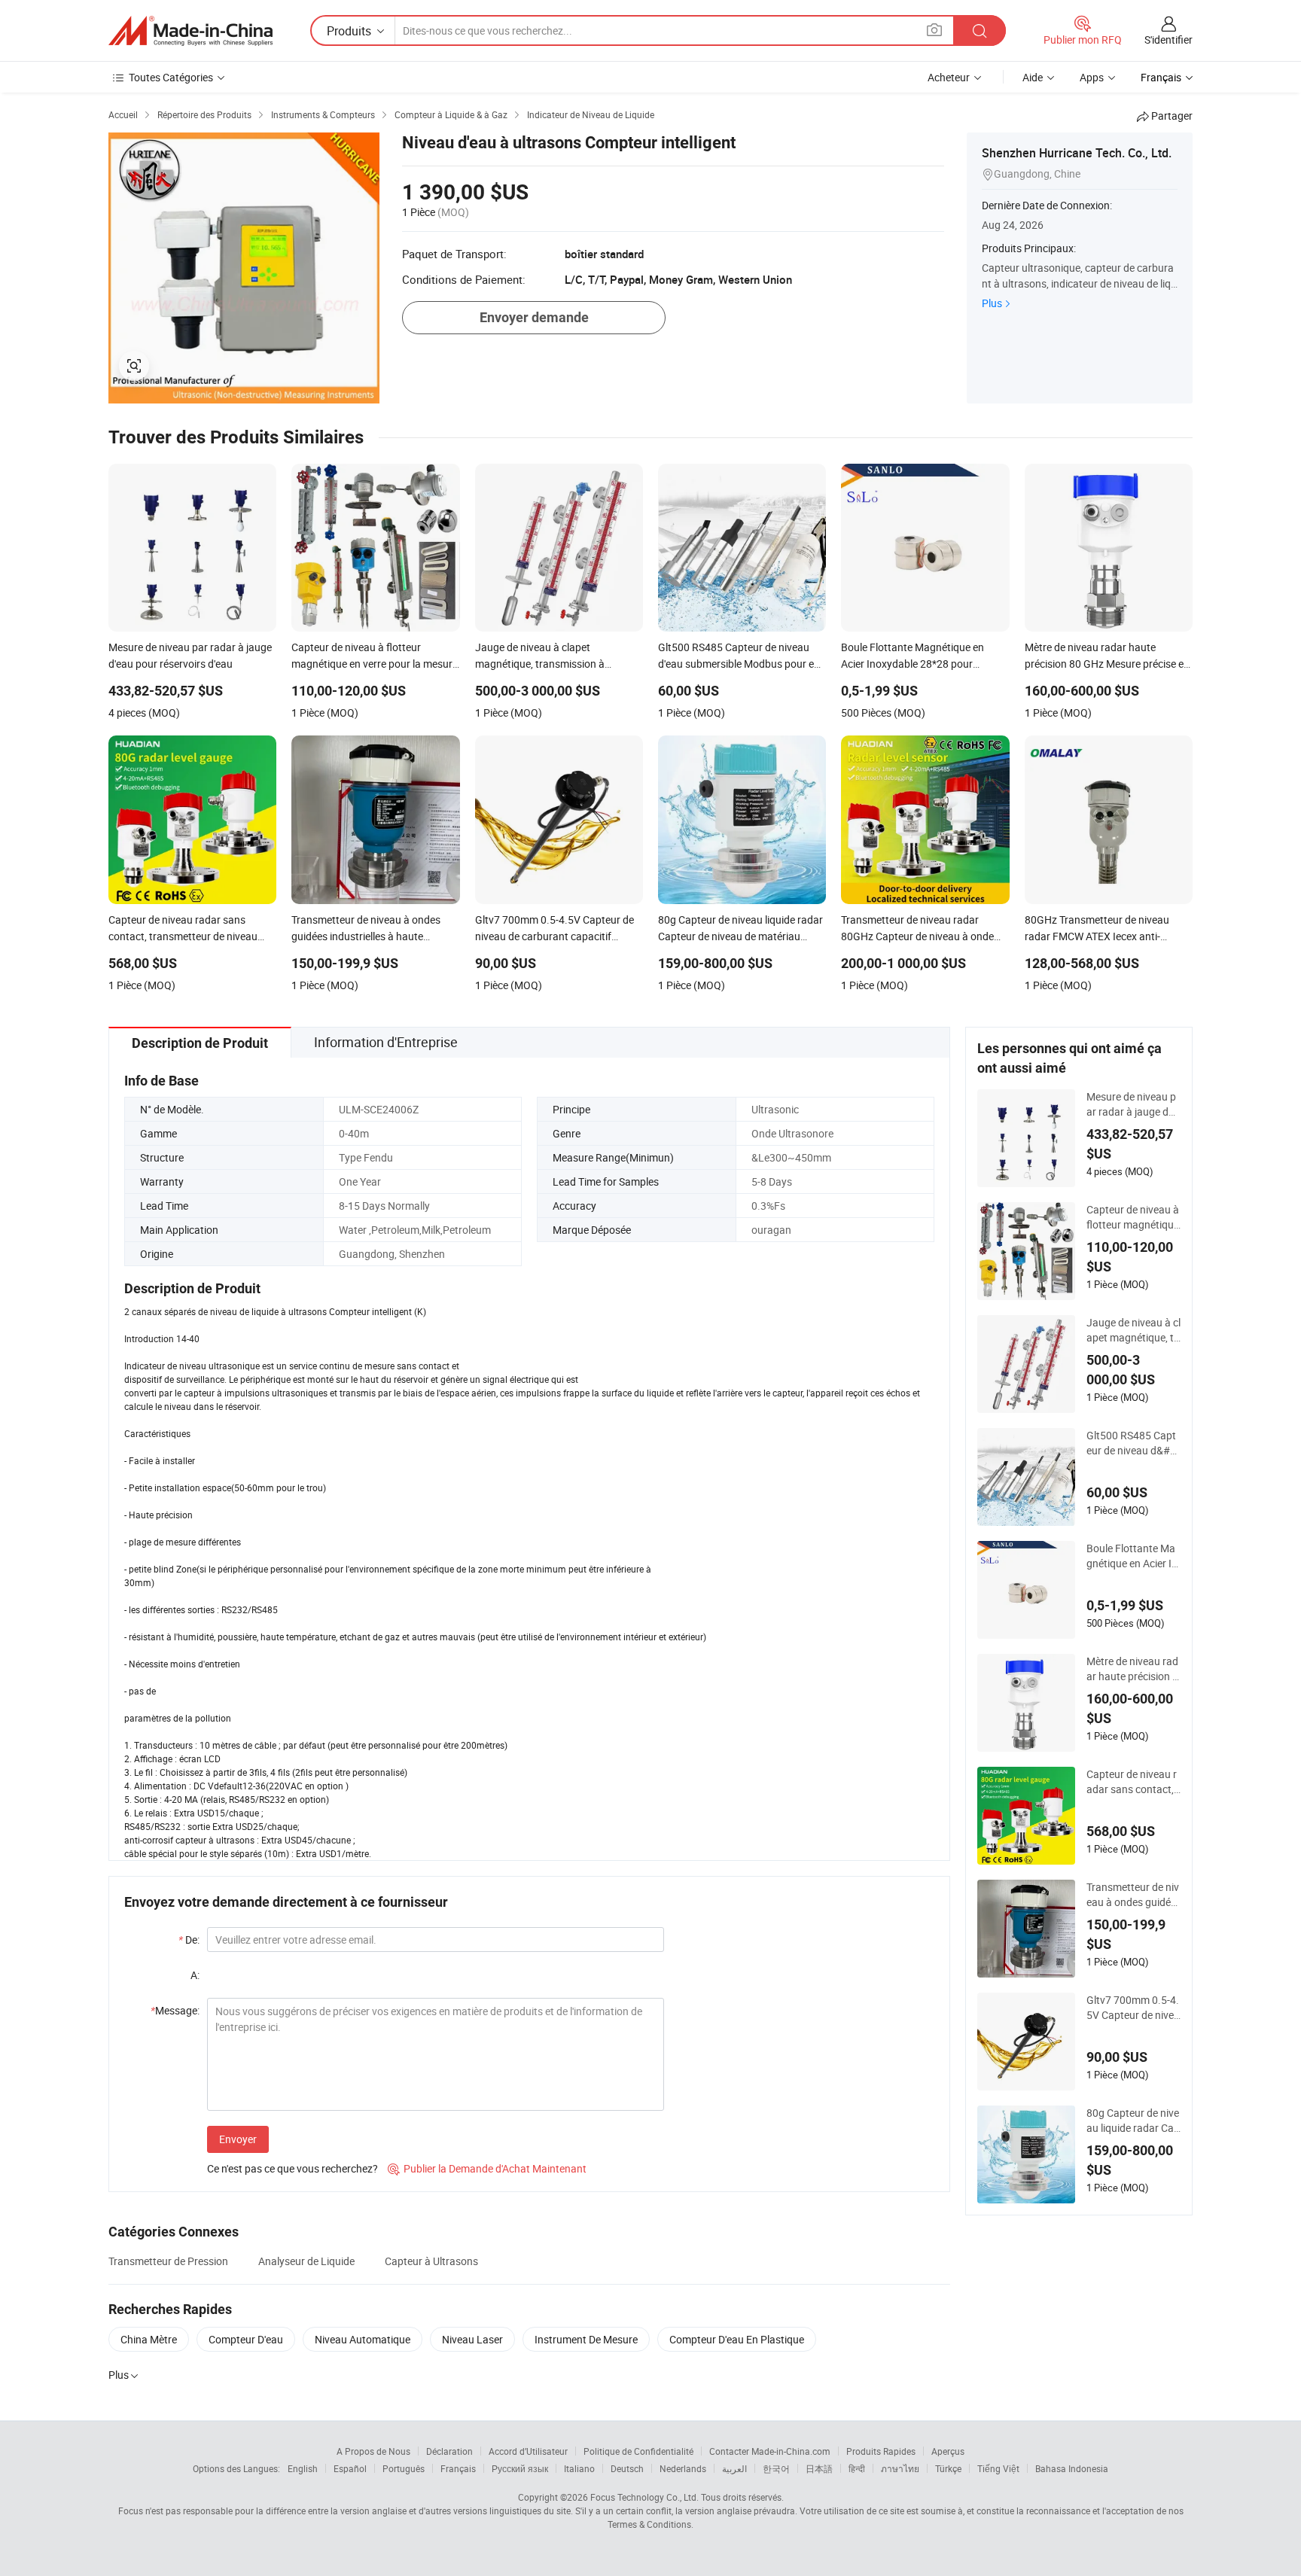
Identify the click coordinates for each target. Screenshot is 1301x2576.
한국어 (776, 2468)
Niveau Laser (472, 2339)
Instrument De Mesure (586, 2339)
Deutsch (627, 2468)
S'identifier (1168, 40)
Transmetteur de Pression (168, 2261)
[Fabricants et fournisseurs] (190, 31)
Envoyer (238, 2139)
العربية (734, 2468)
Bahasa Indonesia (1072, 2468)
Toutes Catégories (171, 77)
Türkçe (948, 2468)
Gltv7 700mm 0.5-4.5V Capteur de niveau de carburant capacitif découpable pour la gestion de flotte (1133, 2008)
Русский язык (520, 2468)
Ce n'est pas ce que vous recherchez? (292, 2168)
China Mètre (149, 2339)
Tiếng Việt (998, 2468)
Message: (175, 2010)
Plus (992, 303)
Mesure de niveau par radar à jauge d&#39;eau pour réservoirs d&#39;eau (1133, 1104)
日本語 (819, 2468)
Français (458, 2468)
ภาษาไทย (900, 2468)
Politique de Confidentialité (638, 2451)
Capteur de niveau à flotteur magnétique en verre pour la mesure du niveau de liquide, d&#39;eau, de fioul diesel (1133, 1217)
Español (350, 2468)
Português (404, 2468)
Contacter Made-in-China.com (770, 2451)
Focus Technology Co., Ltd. (644, 2497)
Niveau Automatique (363, 2339)
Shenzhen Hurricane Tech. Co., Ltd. (1077, 153)
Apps (1092, 77)
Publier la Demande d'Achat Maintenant (487, 2168)
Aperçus (948, 2451)
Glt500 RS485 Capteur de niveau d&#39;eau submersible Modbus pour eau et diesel (1133, 1443)
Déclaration (449, 2451)
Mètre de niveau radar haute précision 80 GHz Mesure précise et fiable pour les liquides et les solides (1133, 1669)
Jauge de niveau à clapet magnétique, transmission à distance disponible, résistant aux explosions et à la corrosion (1133, 1330)
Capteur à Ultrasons (431, 2261)
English (303, 2468)
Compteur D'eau (246, 2339)
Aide (1033, 77)
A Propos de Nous (373, 2451)
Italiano (579, 2468)
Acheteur (949, 77)
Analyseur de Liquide (306, 2261)
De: (189, 1940)
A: (195, 1975)
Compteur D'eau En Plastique (737, 2339)
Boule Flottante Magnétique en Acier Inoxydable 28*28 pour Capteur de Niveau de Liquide (1133, 1556)
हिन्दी (857, 2468)
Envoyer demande (534, 317)
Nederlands (683, 2468)
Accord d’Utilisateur (528, 2451)
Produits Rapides (881, 2451)
